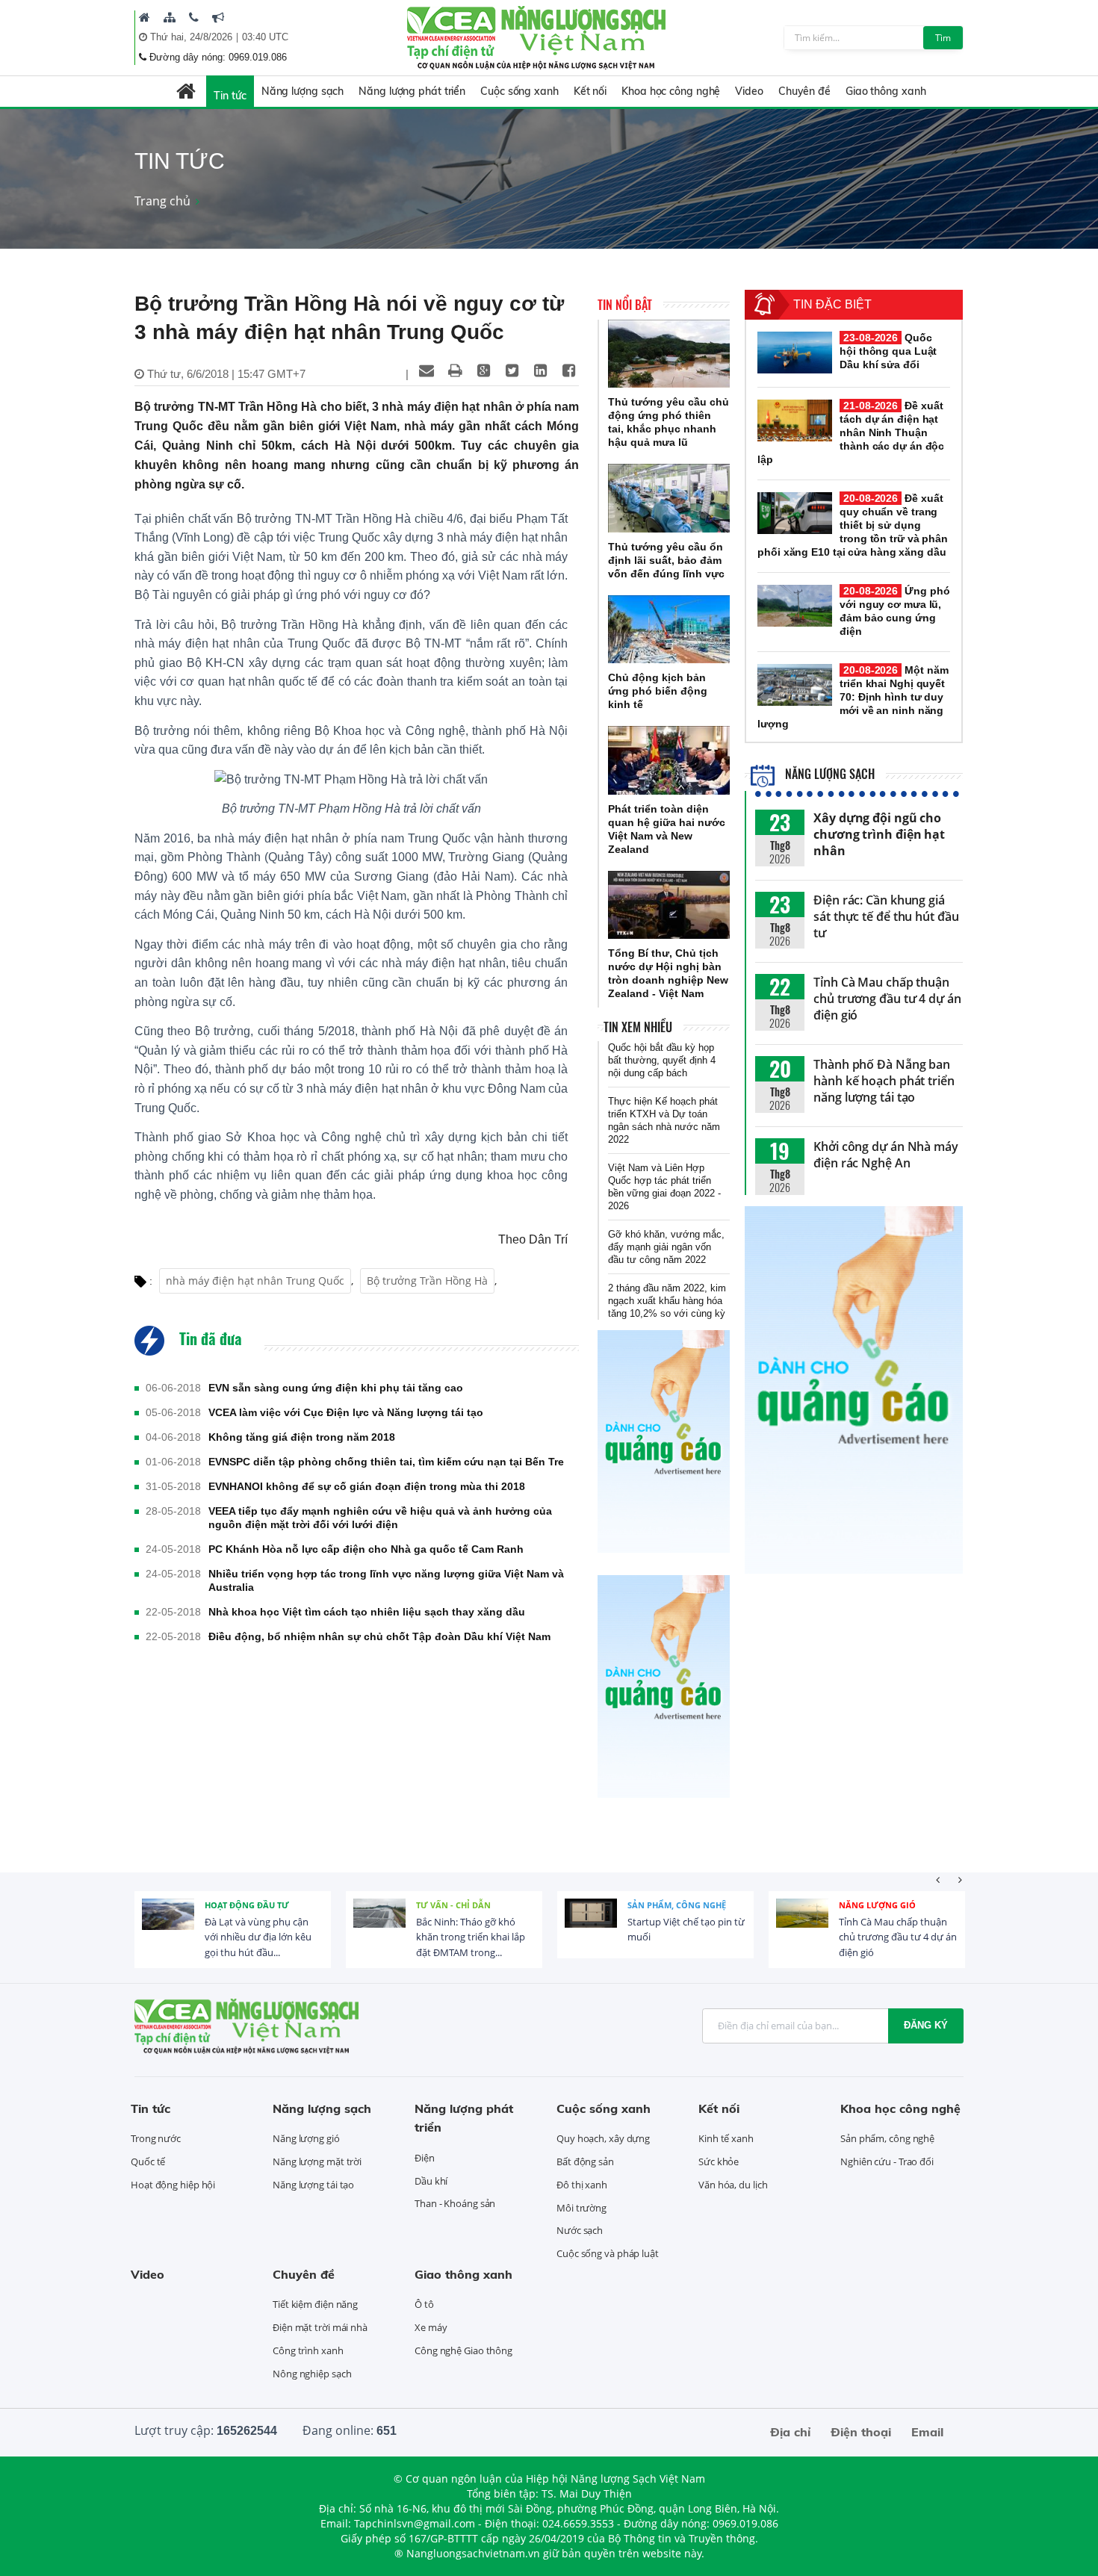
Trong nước (156, 2138)
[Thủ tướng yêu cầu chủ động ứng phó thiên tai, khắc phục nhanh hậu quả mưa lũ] (669, 354)
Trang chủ (162, 201)
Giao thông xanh (886, 91)
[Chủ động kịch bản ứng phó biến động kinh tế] (669, 630)
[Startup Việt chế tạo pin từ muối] (591, 1925)
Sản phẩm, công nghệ (677, 1905)
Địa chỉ (790, 2432)
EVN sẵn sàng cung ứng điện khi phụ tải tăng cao (336, 1388)
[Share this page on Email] (427, 370)
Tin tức (230, 96)
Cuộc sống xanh (519, 91)
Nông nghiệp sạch (312, 2374)
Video (749, 91)
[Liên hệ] (194, 17)
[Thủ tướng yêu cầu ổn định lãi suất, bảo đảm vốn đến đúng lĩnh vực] (669, 498)
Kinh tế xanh (726, 2138)
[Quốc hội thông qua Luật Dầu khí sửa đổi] (795, 353)
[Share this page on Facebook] (568, 370)
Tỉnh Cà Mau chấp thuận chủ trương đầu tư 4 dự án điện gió (887, 999)
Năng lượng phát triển (412, 91)
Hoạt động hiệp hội (173, 2185)
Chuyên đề (804, 91)
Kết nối (590, 91)
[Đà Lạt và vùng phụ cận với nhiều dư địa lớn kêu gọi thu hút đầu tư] (168, 1925)
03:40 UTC (265, 37)
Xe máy (431, 2327)
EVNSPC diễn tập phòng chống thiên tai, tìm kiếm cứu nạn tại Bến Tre (386, 1462)
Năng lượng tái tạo (313, 2185)
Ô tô (424, 2304)
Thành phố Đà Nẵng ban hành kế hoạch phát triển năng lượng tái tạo (884, 1081)
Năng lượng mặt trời (317, 2161)
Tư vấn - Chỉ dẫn (453, 1905)
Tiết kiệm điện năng (315, 2304)
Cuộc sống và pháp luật (608, 2253)
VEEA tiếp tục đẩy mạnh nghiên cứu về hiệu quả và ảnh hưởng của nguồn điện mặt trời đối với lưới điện (380, 1518)
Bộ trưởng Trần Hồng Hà (427, 1281)
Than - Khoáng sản (455, 2203)
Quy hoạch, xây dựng (603, 2138)
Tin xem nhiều (638, 1027)
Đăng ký (926, 2025)
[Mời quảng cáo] (218, 17)
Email (927, 2432)
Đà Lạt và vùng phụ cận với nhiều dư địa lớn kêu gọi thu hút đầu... (258, 1937)
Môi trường (581, 2208)
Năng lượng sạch (303, 91)
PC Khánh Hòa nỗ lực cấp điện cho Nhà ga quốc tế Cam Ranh (366, 1549)
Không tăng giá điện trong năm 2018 (302, 1437)
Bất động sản (585, 2161)
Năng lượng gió (877, 1905)
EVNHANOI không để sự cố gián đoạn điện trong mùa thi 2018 (367, 1486)
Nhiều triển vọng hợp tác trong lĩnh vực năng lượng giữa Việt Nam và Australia (386, 1580)
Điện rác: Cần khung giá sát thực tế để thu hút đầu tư (886, 916)
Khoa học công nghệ (671, 91)
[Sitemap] (170, 17)
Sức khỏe (719, 2161)
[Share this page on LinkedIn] (540, 370)
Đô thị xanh (582, 2185)
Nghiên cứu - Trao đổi (887, 2161)
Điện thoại (861, 2432)
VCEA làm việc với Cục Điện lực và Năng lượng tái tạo (346, 1412)
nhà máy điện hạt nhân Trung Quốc (255, 1281)
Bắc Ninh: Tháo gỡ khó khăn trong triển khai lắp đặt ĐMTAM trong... (471, 1937)
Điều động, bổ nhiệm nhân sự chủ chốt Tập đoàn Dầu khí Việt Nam (379, 1636)
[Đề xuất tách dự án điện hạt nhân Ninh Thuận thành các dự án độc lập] (795, 420)
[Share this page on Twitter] (512, 370)
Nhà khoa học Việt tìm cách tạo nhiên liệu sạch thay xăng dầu (367, 1612)
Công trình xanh (308, 2350)
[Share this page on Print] (455, 370)
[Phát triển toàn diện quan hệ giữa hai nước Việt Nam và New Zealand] (669, 760)
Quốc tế (148, 2161)
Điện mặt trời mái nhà (320, 2327)
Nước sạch (580, 2230)
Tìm (943, 38)
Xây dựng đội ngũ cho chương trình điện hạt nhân (879, 834)
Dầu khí (431, 2181)
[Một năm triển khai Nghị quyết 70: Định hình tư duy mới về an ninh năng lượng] (795, 685)
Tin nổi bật (625, 305)
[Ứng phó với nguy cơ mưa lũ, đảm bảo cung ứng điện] (795, 606)
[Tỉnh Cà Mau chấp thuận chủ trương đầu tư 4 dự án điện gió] (802, 1925)
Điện (425, 2158)
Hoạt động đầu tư (247, 1905)
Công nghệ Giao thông (463, 2350)
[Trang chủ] (145, 17)
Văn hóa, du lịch (733, 2185)
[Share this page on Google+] (483, 370)
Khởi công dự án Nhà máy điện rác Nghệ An (886, 1155)
